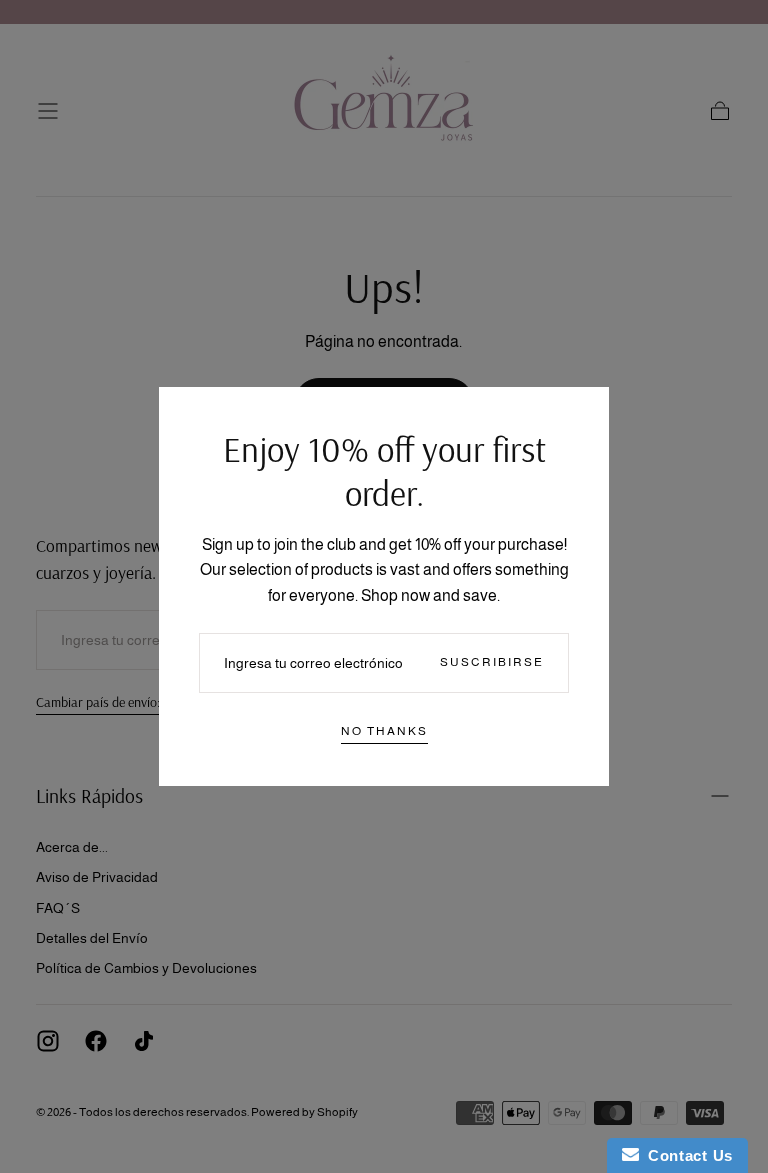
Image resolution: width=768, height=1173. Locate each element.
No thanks (384, 731)
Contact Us (686, 1155)
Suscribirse (492, 662)
